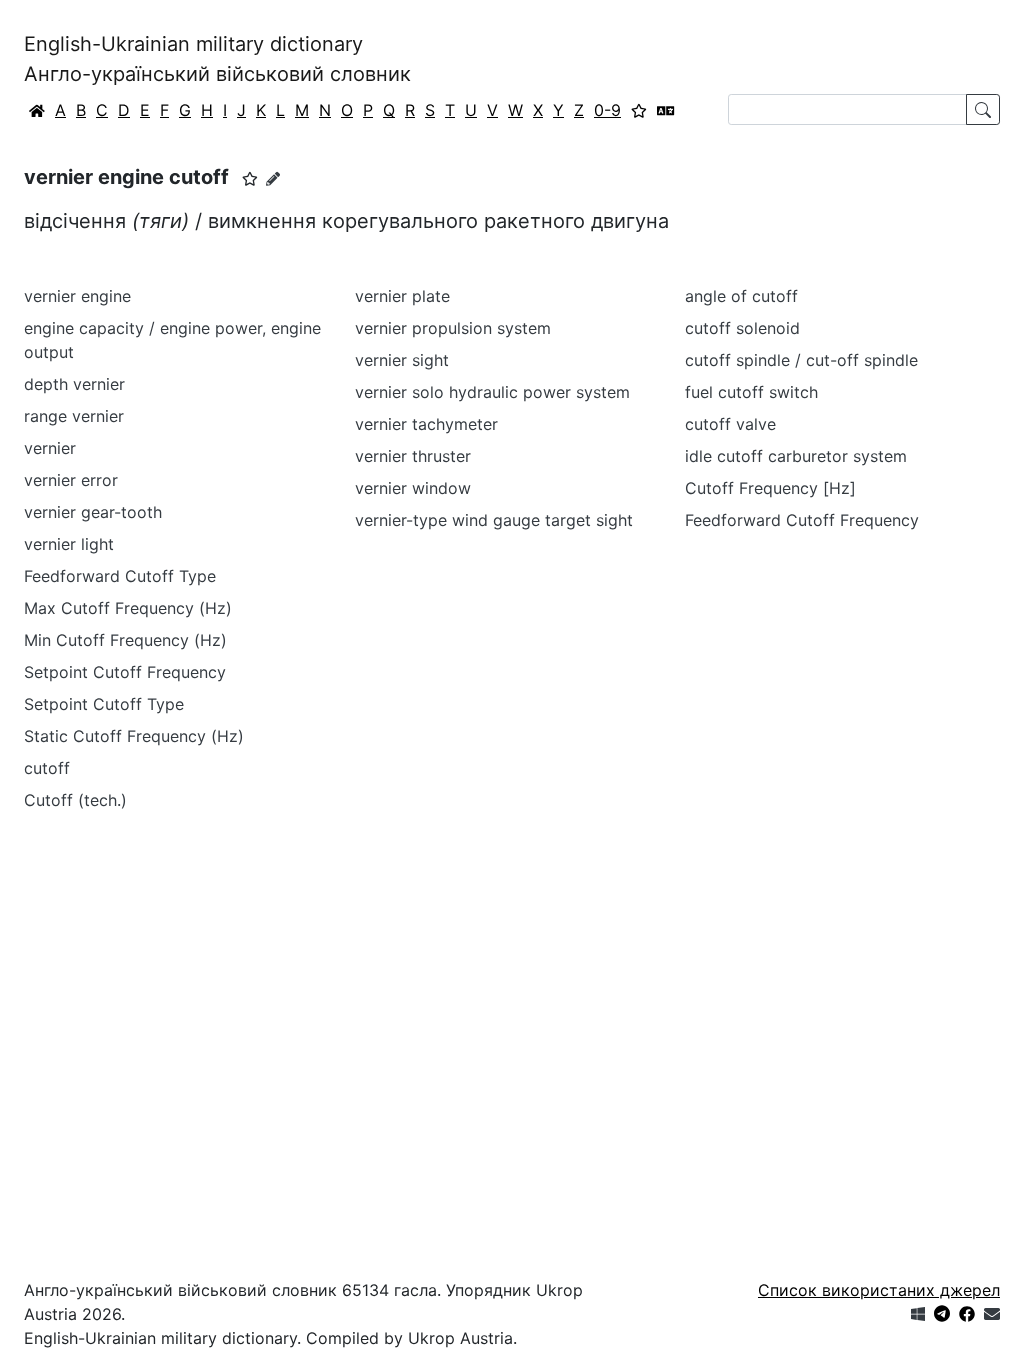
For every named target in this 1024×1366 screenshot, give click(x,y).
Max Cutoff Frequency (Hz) (128, 608)
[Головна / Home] (37, 110)
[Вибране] (639, 110)
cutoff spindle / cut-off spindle (801, 360)
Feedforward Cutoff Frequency (802, 520)
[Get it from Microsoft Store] (918, 1314)
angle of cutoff (741, 296)
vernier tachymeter (426, 424)
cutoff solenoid (742, 328)
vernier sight (402, 360)
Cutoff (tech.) (75, 800)
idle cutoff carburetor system (796, 456)
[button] (250, 179)
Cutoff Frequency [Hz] (770, 488)
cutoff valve (730, 424)
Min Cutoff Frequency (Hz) (125, 640)
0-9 (607, 110)
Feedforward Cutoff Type (120, 576)
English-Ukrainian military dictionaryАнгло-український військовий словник (217, 59)
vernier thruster (413, 456)
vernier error (71, 480)
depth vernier (74, 384)
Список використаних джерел (879, 1290)
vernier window (413, 488)
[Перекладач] (666, 110)
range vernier (74, 416)
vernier (50, 448)
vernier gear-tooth (93, 512)
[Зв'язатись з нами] (992, 1314)
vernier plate (402, 296)
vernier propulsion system (453, 328)
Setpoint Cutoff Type (104, 704)
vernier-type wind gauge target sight (494, 520)
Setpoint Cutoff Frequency (125, 672)
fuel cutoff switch (751, 392)
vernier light (69, 544)
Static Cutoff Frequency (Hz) (134, 736)
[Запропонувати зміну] (273, 178)
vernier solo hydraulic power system (492, 392)
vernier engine (77, 296)
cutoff (47, 768)
